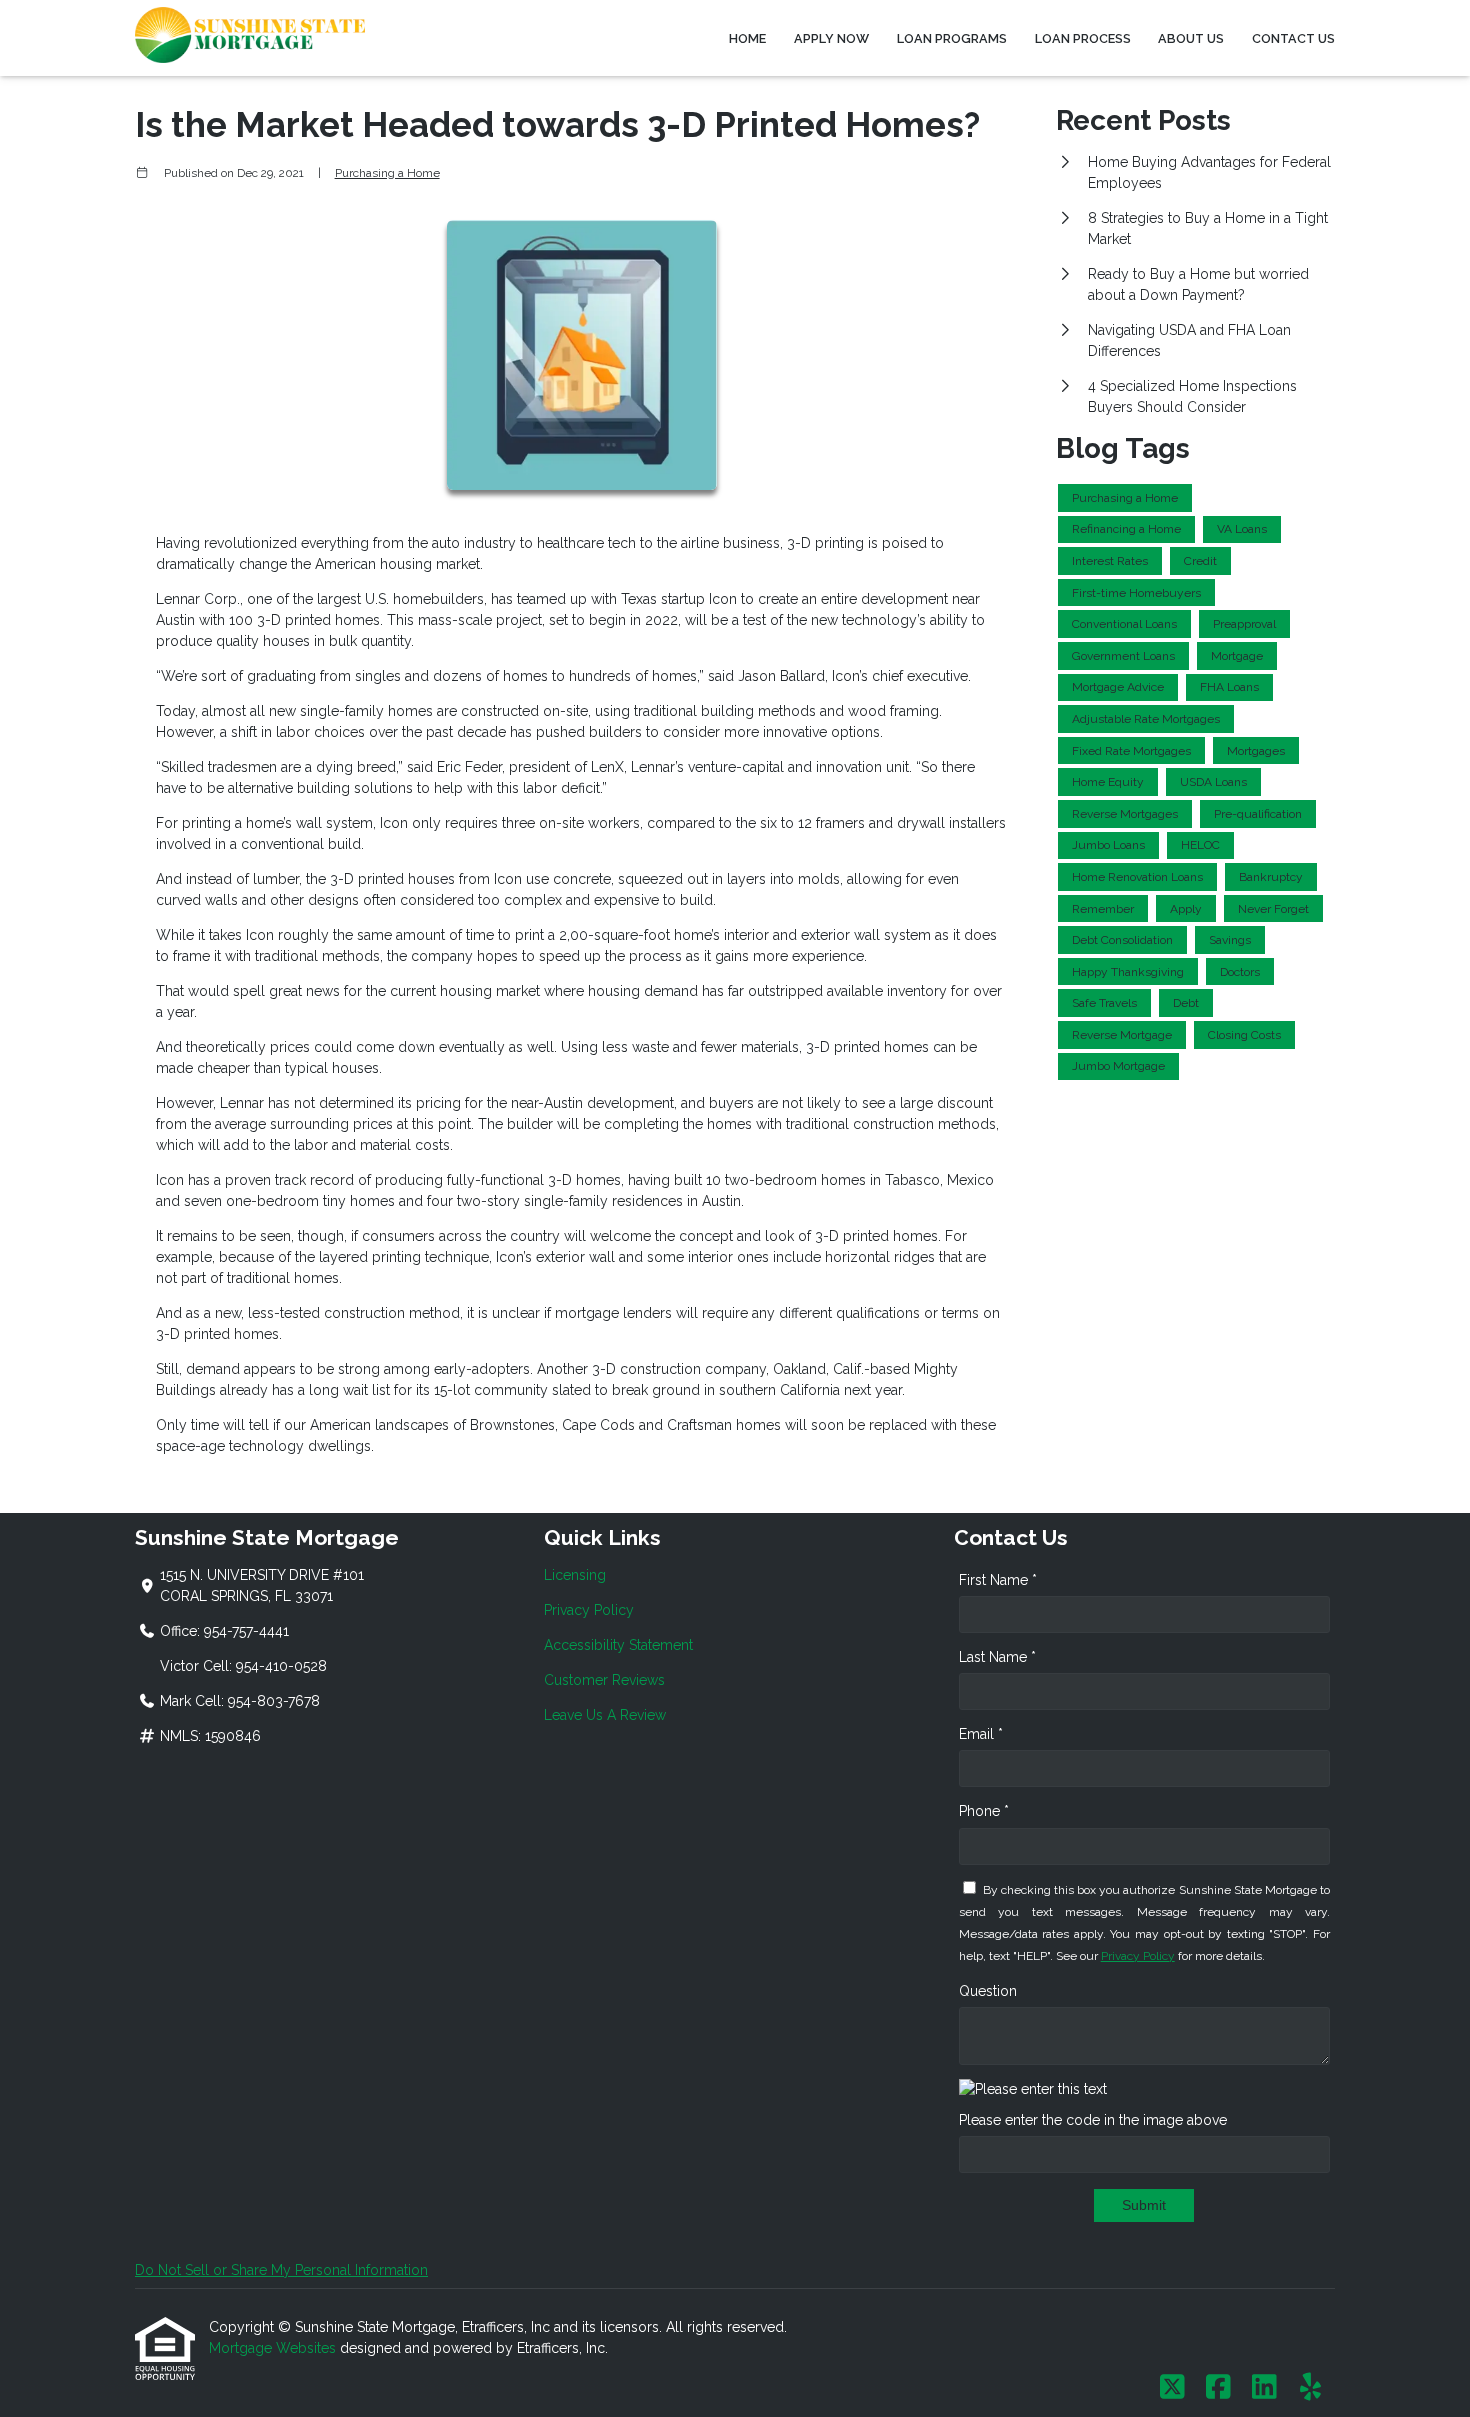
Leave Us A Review (605, 1715)
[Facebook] (1218, 2388)
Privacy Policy (589, 1610)
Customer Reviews (604, 1680)
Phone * (984, 1811)
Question (988, 1991)
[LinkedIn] (1264, 2388)
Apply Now (831, 38)
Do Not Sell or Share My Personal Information (281, 2270)
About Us (1191, 38)
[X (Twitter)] (1172, 2388)
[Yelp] (1310, 2388)
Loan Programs (952, 38)
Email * (981, 1734)
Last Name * (997, 1657)
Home (747, 38)
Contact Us (1293, 38)
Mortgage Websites (274, 2348)
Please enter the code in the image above (1093, 2120)
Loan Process (1083, 38)
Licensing (575, 1575)
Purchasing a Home (387, 173)
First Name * (998, 1580)
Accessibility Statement (618, 1645)
